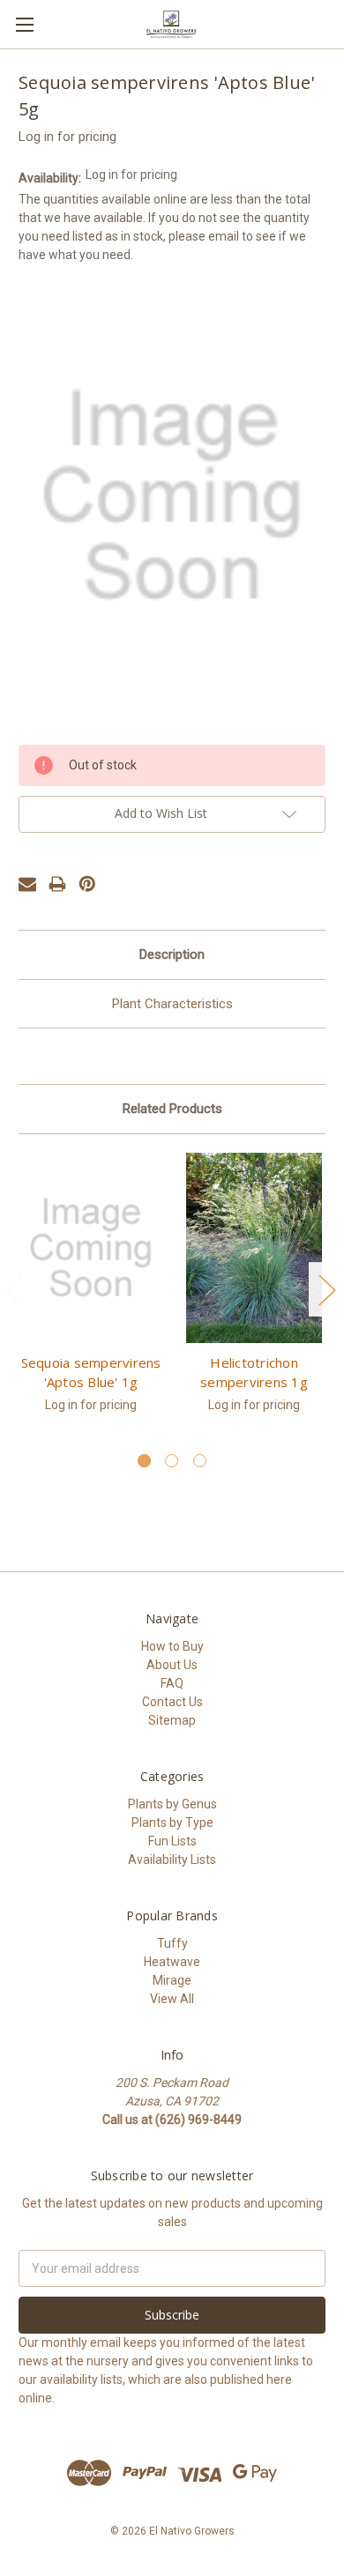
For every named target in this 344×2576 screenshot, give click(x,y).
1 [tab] (144, 1461)
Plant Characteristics (172, 1004)
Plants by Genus (172, 1804)
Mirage (172, 1980)
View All (172, 1999)
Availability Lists (172, 1860)
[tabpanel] (91, 1293)
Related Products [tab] (172, 1109)
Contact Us (172, 1702)
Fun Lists (172, 1841)
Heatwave (172, 1962)
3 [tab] (200, 1461)
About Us (172, 1665)
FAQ (172, 1683)
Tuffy (172, 1943)
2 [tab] (172, 1461)
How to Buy (172, 1646)
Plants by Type (172, 1823)
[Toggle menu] (24, 24)
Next (326, 1289)
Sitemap (172, 1720)
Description (172, 954)
